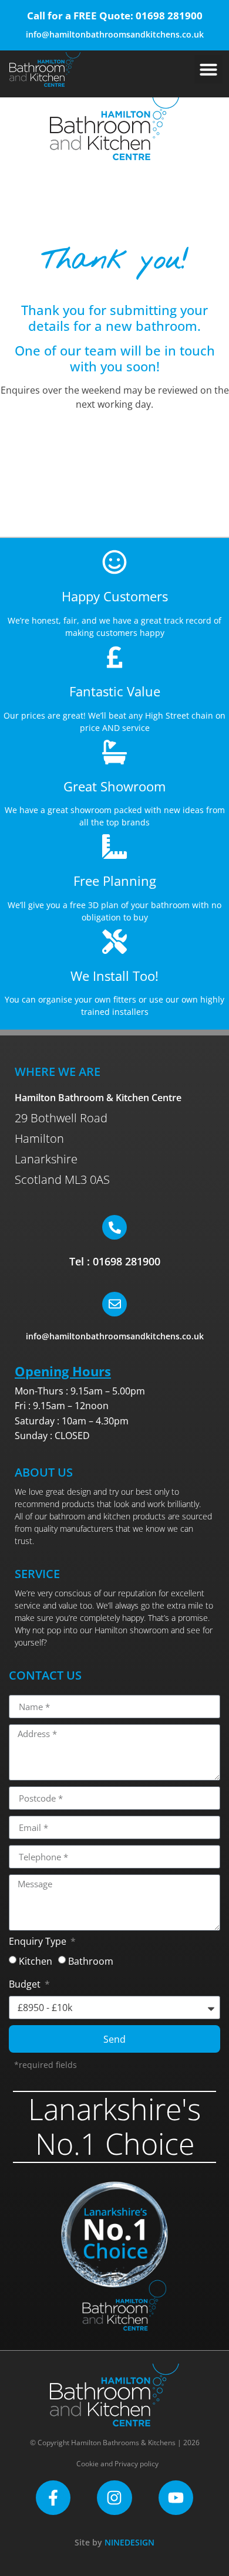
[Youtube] (176, 2498)
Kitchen (36, 1961)
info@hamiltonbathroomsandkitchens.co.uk (115, 34)
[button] (208, 69)
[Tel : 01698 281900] (114, 1227)
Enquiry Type (39, 1942)
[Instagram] (114, 2498)
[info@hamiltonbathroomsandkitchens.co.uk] (114, 1304)
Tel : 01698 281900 (115, 1261)
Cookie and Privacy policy (117, 2464)
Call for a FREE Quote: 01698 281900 (115, 16)
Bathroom (91, 1961)
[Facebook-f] (53, 2498)
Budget (26, 1985)
